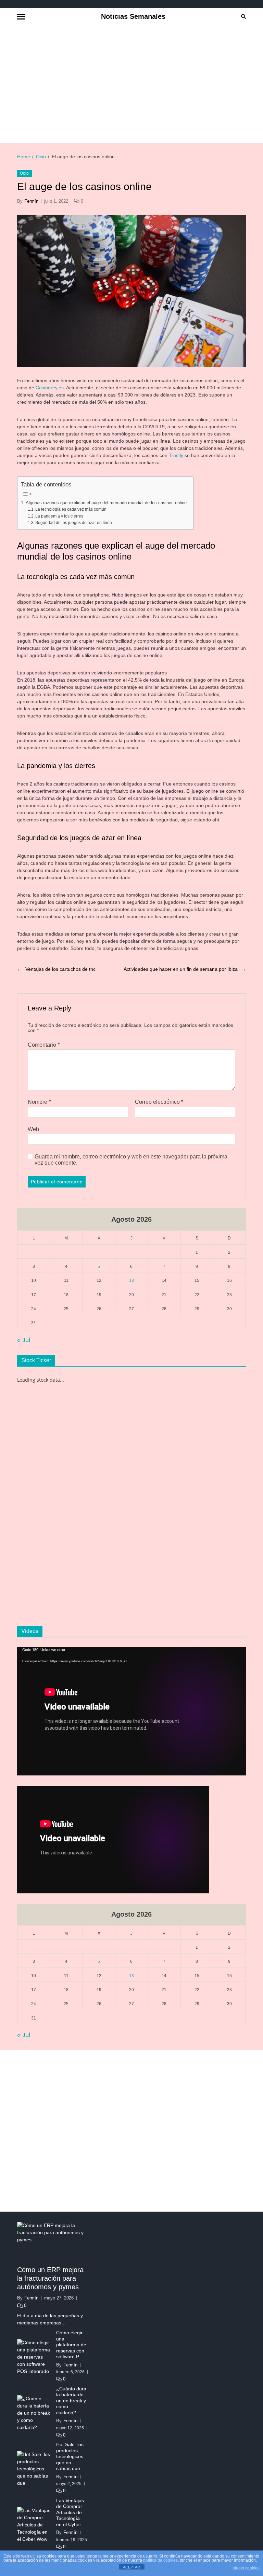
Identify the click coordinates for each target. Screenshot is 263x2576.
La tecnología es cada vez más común (71, 509)
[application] (131, 1711)
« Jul (24, 1340)
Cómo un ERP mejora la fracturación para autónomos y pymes (50, 2278)
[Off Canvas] (21, 17)
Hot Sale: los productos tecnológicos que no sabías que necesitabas (70, 2457)
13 (131, 1280)
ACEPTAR (131, 2567)
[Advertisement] (140, 83)
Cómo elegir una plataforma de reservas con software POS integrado (71, 2345)
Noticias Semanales (133, 16)
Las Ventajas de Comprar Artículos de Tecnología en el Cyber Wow (70, 2513)
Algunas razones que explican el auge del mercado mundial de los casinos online (106, 503)
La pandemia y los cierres (59, 516)
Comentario (44, 1045)
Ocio (24, 173)
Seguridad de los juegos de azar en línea (74, 523)
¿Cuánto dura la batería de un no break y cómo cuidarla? (71, 2401)
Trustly (176, 455)
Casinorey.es (50, 388)
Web (33, 1129)
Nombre (39, 1102)
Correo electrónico (159, 1102)
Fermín (31, 201)
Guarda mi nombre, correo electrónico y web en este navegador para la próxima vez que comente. (131, 1160)
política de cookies (160, 2560)
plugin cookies (246, 2568)
